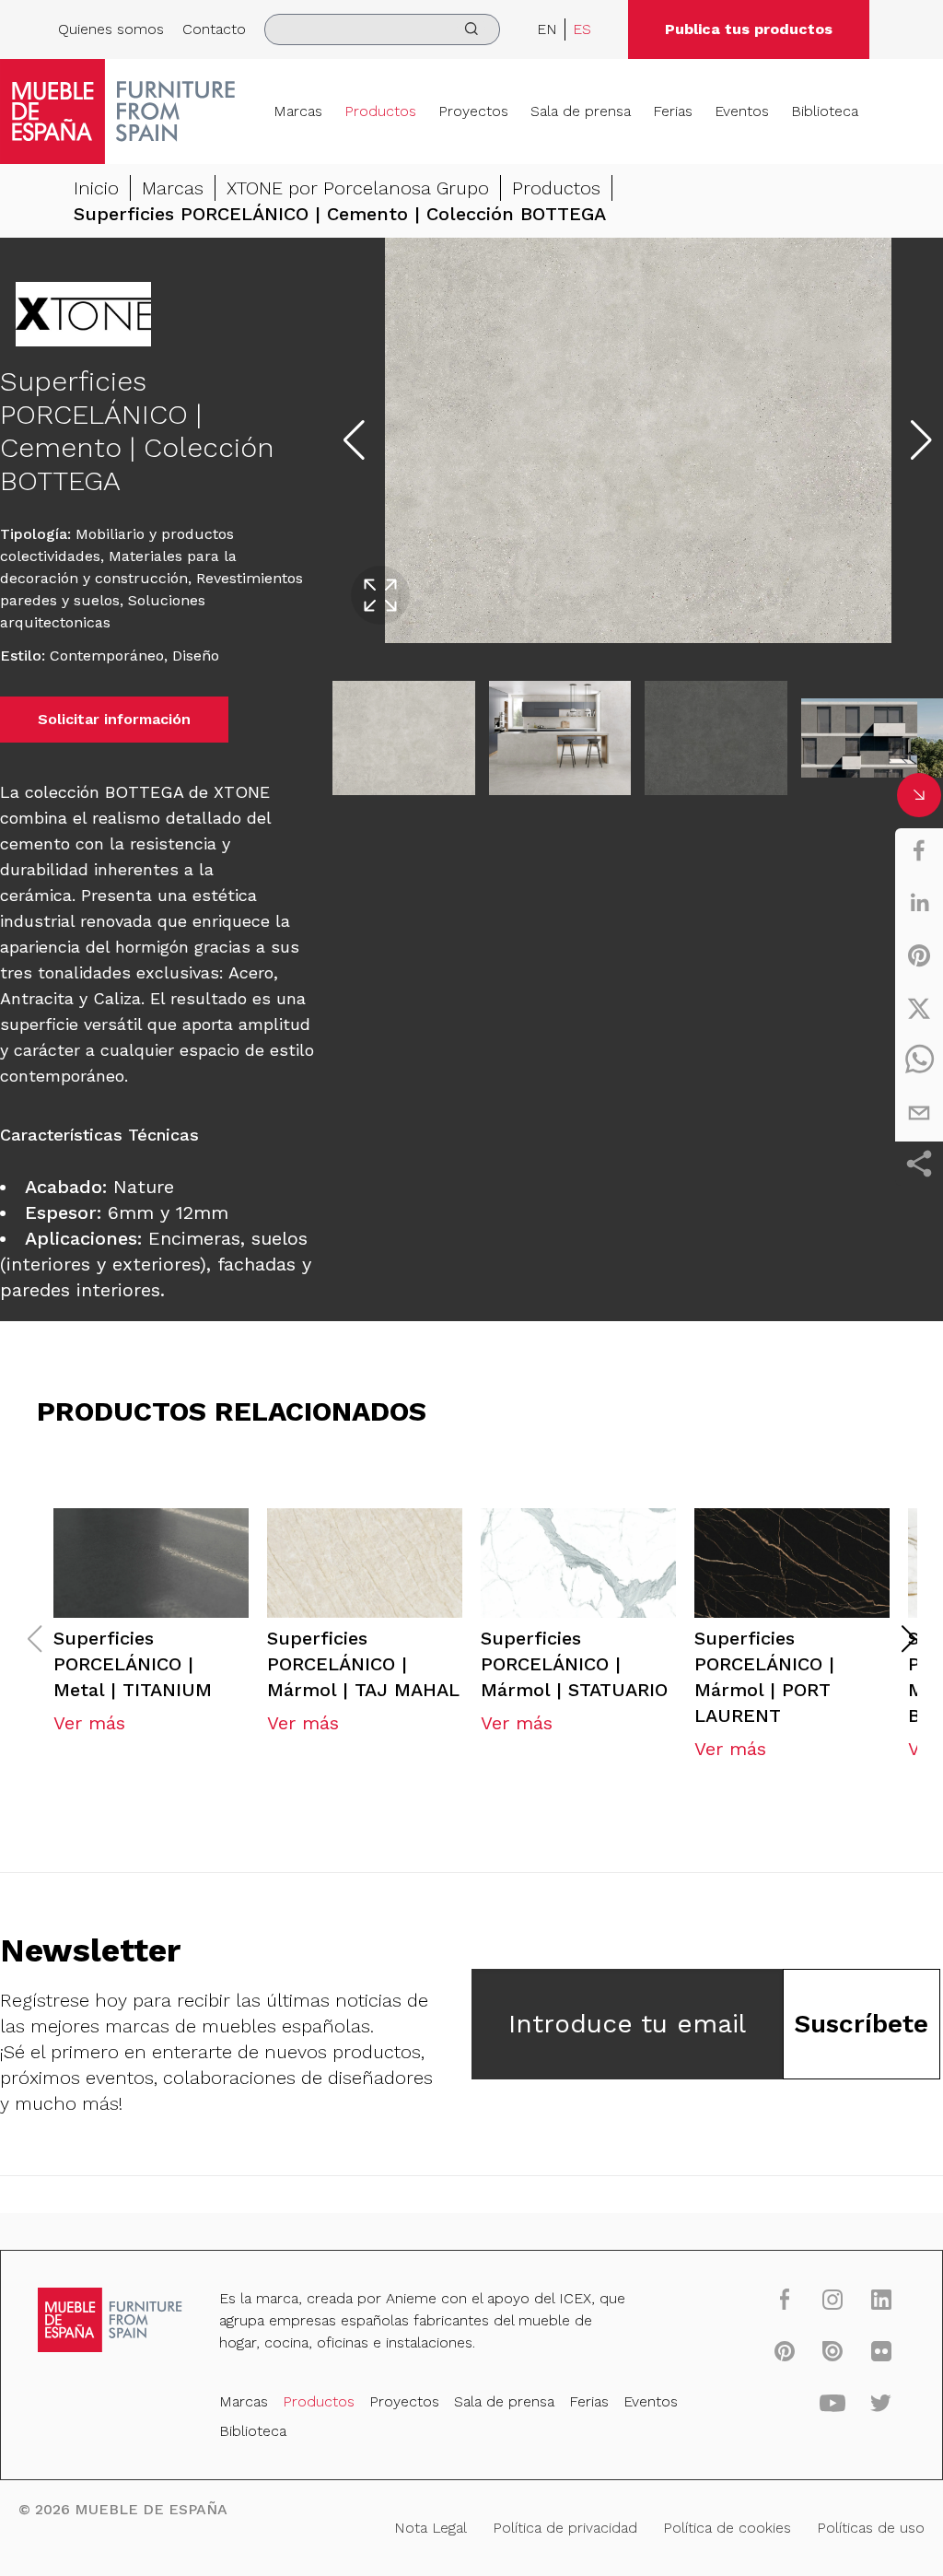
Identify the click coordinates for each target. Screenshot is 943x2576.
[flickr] (881, 2350)
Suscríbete (861, 2024)
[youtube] (832, 2402)
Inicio (96, 188)
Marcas (298, 111)
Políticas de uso (871, 2528)
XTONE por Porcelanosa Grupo (358, 188)
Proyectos (473, 111)
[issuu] (832, 2350)
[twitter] (919, 1008)
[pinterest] (919, 955)
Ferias (673, 111)
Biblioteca (825, 111)
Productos (380, 111)
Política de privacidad (565, 2528)
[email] (919, 1113)
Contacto (214, 29)
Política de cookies (727, 2528)
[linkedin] (919, 903)
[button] (909, 1639)
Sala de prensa (581, 111)
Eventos (742, 111)
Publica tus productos (749, 29)
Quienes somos (111, 29)
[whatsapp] (919, 1060)
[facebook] (919, 850)
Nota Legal (431, 2528)
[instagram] (832, 2299)
